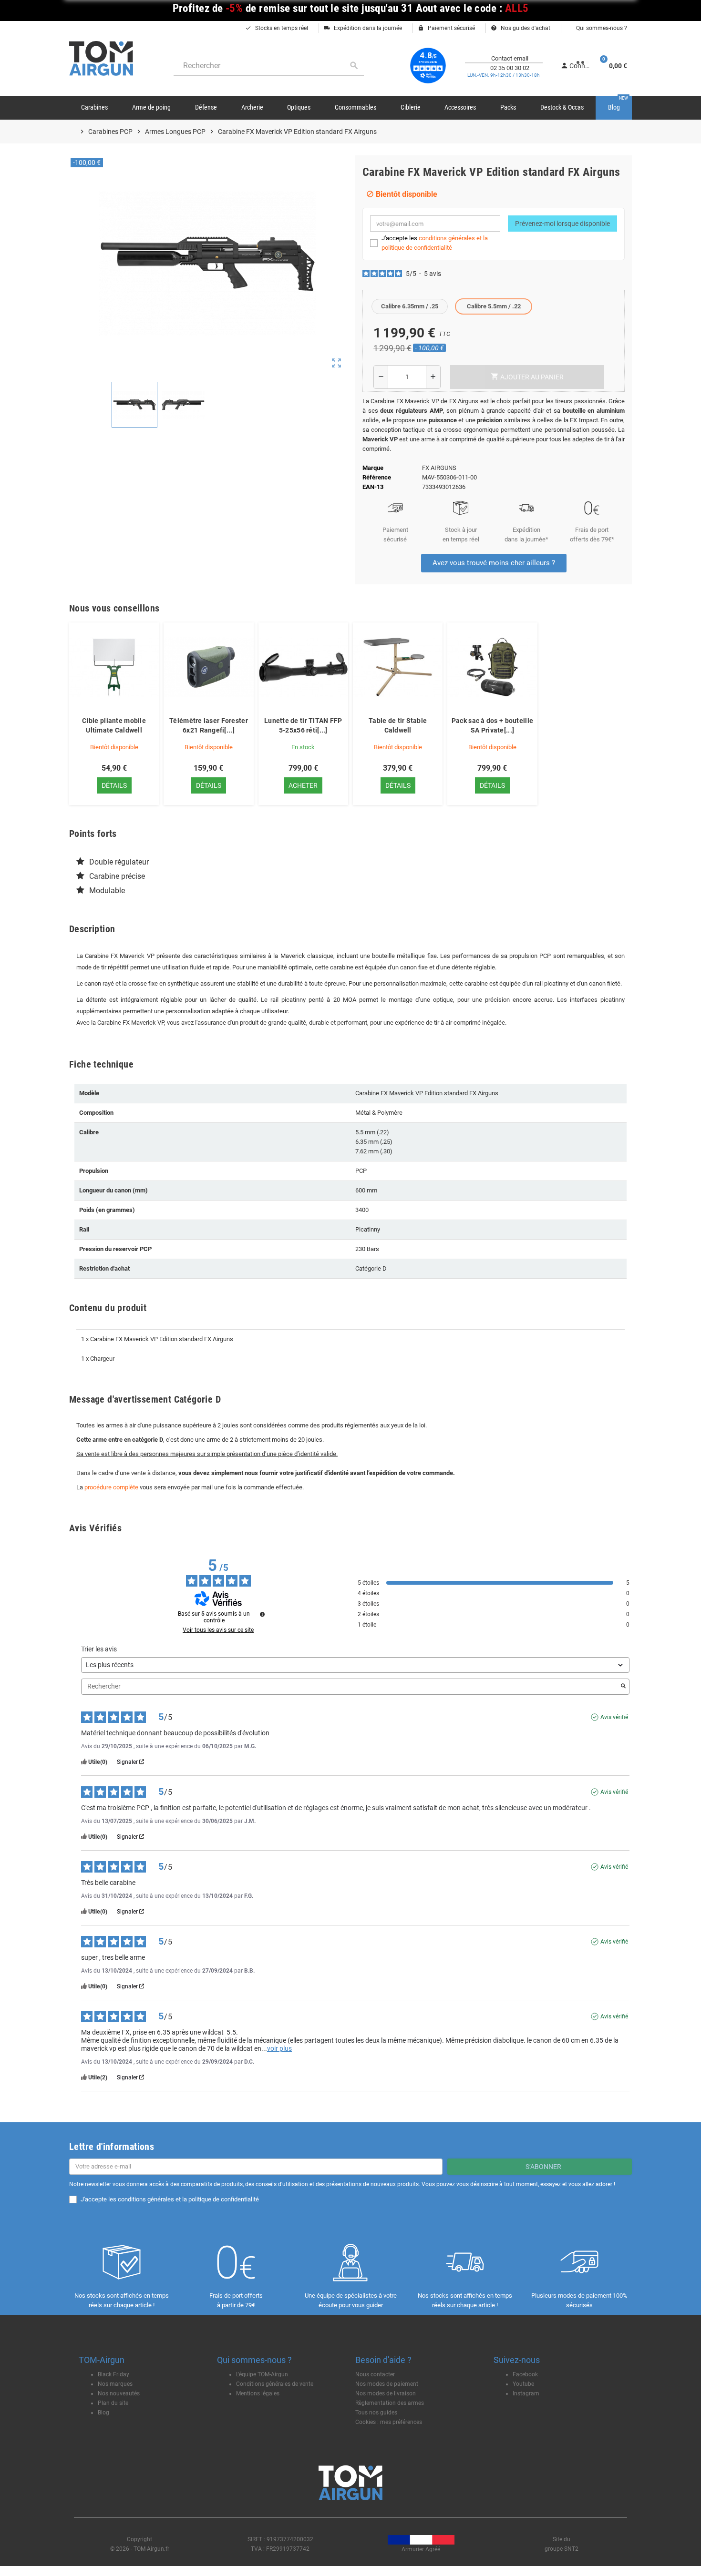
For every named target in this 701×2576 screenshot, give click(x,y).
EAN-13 (373, 487)
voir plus (279, 2048)
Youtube (523, 2384)
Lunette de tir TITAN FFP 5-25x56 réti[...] (303, 725)
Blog (103, 2413)
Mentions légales (258, 2393)
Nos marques (115, 2384)
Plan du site (113, 2403)
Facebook (525, 2374)
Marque (373, 468)
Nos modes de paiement (387, 2384)
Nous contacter (375, 2374)
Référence (377, 477)
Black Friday (113, 2374)
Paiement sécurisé (446, 28)
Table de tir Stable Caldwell (398, 725)
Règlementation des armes (390, 2403)
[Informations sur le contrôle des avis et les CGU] (262, 1614)
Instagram (526, 2393)
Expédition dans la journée (363, 28)
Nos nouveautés (119, 2393)
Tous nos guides (376, 2413)
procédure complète (111, 1487)
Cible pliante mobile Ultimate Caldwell (114, 725)
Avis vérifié (614, 1717)
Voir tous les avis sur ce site (218, 1630)
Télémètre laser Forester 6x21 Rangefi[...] (209, 725)
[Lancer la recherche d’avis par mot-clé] (623, 1687)
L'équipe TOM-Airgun (262, 2374)
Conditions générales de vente (275, 2384)
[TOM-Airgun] (101, 58)
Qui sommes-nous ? (601, 28)
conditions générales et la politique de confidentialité (188, 2199)
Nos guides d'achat (521, 28)
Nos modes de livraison (386, 2393)
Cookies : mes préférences (389, 2422)
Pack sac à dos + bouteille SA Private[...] (492, 725)
